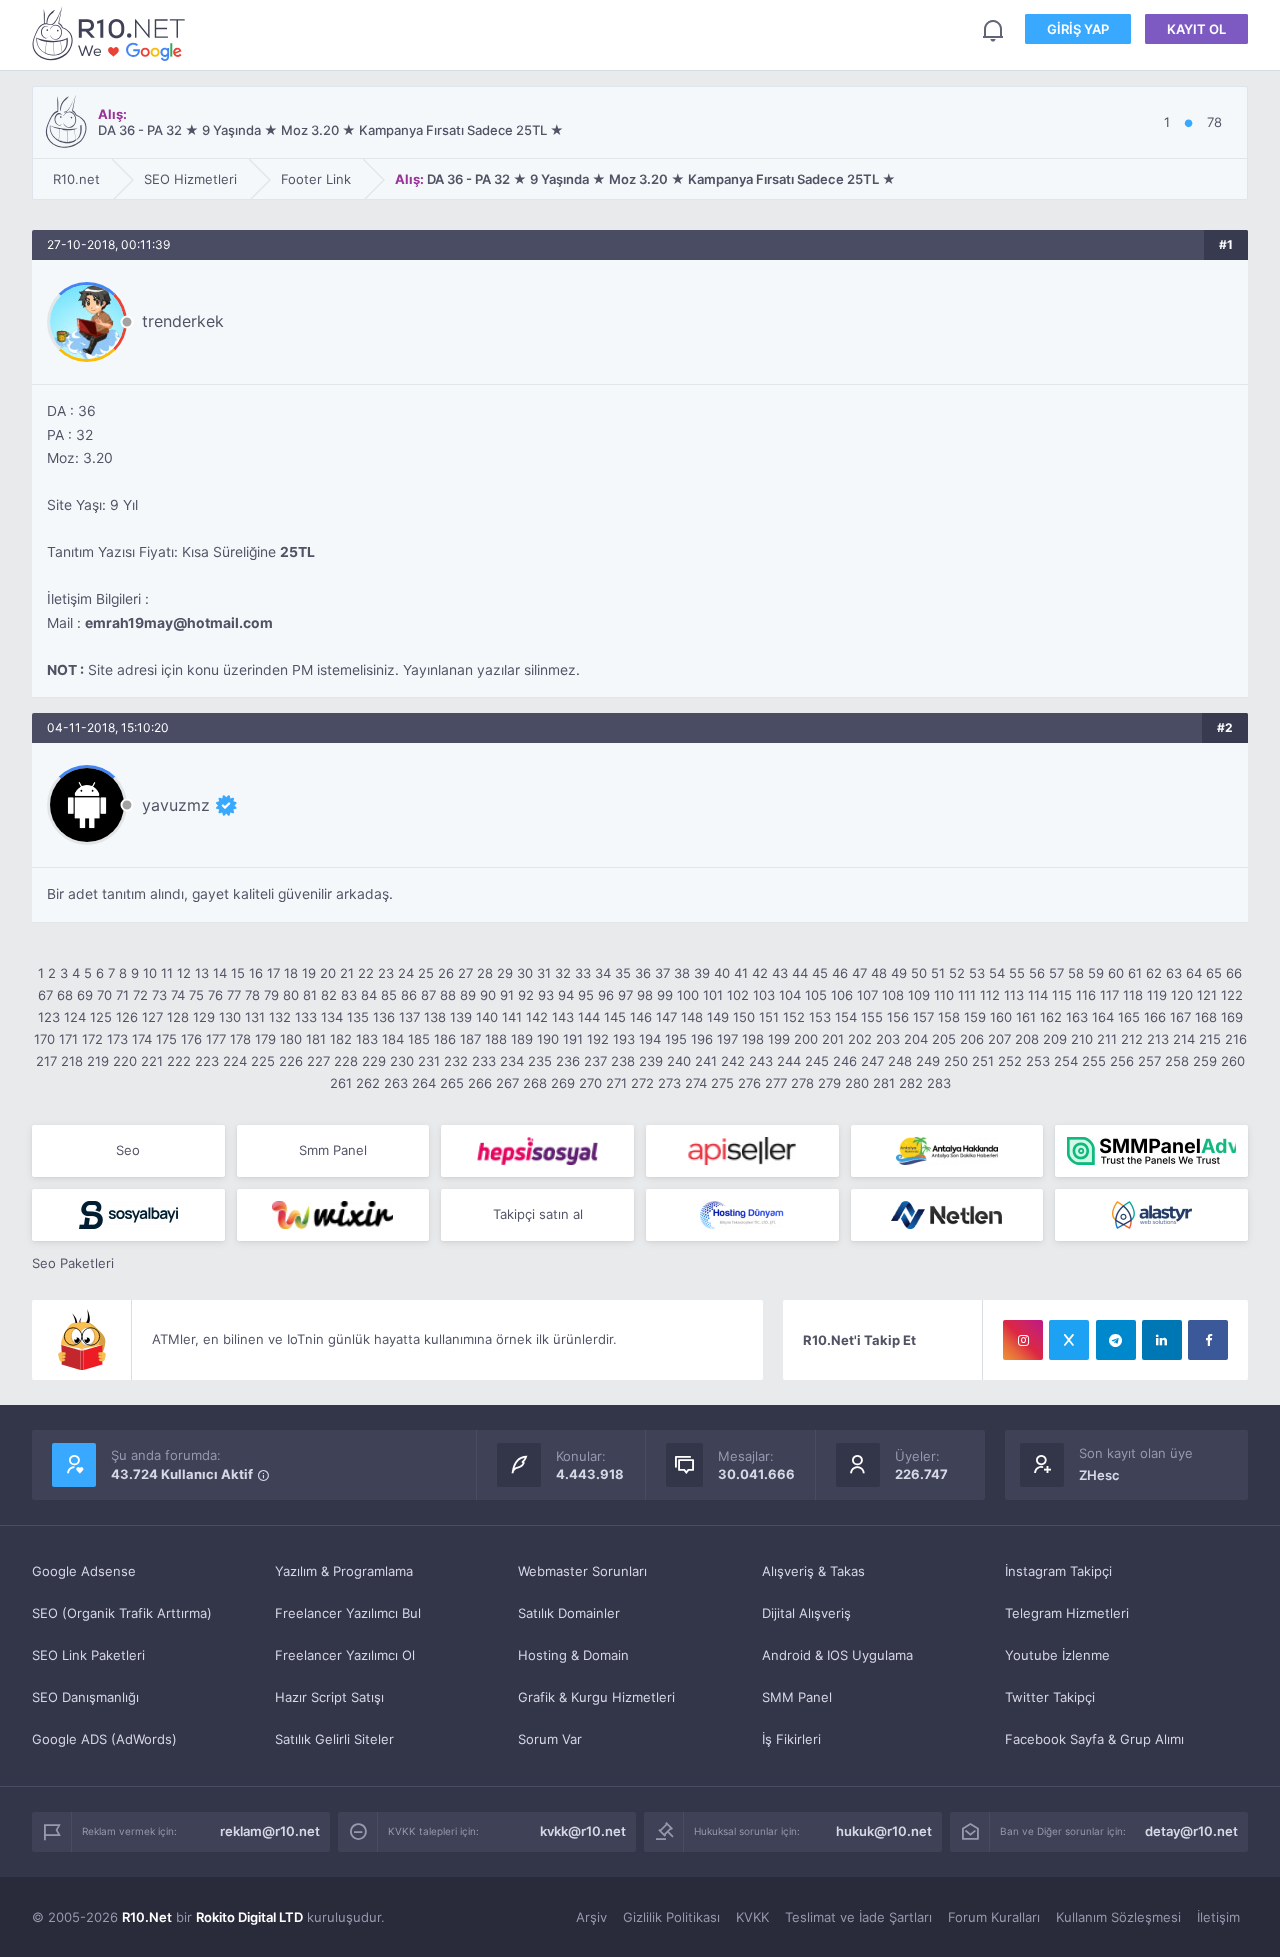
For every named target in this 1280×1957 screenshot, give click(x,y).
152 (794, 1017)
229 (374, 1061)
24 (406, 973)
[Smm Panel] (537, 1151)
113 (1014, 995)
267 (507, 1083)
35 (623, 973)
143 (563, 1017)
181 (316, 1039)
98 (645, 995)
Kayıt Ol (1196, 29)
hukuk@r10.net (884, 1831)
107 (867, 995)
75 (196, 995)
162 (1051, 1017)
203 (888, 1039)
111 (967, 995)
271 (616, 1083)
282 (911, 1083)
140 (487, 1017)
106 (842, 995)
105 (816, 995)
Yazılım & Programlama (344, 1571)
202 (860, 1039)
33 (583, 973)
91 (507, 995)
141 (512, 1017)
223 (207, 1061)
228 (346, 1061)
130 (230, 1017)
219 (98, 1061)
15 (238, 973)
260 (1233, 1061)
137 (409, 1017)
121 (1207, 995)
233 (484, 1061)
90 (488, 995)
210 (1082, 1039)
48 (879, 973)
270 (590, 1083)
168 (1206, 1017)
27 (465, 973)
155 (872, 1017)
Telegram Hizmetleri (1067, 1613)
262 (368, 1083)
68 (65, 995)
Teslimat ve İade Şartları (858, 1917)
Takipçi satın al (538, 1214)
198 (753, 1039)
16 (256, 973)
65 (1214, 973)
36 (643, 973)
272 (642, 1083)
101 (713, 995)
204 (916, 1039)
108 (893, 995)
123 (49, 1017)
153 (820, 1017)
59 (1096, 973)
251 (983, 1061)
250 (956, 1061)
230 (402, 1061)
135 (358, 1017)
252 (1010, 1061)
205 (944, 1039)
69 (85, 995)
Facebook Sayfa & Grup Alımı (1094, 1739)
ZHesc (1099, 1475)
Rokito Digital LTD (249, 1917)
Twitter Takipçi (1050, 1697)
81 (310, 995)
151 (769, 1017)
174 (142, 1039)
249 (928, 1061)
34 (603, 973)
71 (122, 995)
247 (872, 1061)
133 (306, 1017)
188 (496, 1039)
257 (1149, 1061)
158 (949, 1017)
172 (92, 1039)
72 (140, 995)
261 (341, 1083)
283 (939, 1083)
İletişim (1218, 1917)
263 (396, 1083)
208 (1027, 1039)
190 (548, 1039)
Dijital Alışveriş (806, 1613)
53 (977, 973)
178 (240, 1039)
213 (1158, 1039)
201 (833, 1039)
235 (540, 1061)
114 (1038, 995)
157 (923, 1017)
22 (366, 973)
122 (1232, 995)
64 (1194, 973)
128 (178, 1017)
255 (1094, 1061)
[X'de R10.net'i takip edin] (1069, 1340)
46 (840, 973)
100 (688, 995)
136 (384, 1017)
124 (75, 1017)
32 (563, 973)
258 (1177, 1061)
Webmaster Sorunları (582, 1571)
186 (445, 1039)
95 (586, 995)
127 (152, 1017)
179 (265, 1039)
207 (999, 1039)
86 (409, 995)
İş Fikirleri (791, 1739)
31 (544, 973)
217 (46, 1061)
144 (589, 1017)
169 (1232, 1017)
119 (1157, 995)
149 (718, 1017)
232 (456, 1061)
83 (349, 995)
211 (1107, 1039)
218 (72, 1061)
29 (505, 973)
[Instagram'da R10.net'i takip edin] (1023, 1340)
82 (329, 995)
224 (235, 1061)
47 (859, 973)
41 (741, 973)
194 (650, 1039)
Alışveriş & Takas (813, 1571)
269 (563, 1083)
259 (1205, 1061)
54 (997, 973)
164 (1103, 1017)
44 (800, 973)
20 (328, 973)
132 (280, 1017)
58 (1076, 973)
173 (117, 1039)
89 (468, 995)
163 (1077, 1017)
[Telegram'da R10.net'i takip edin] (1116, 1340)
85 (389, 995)
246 (845, 1061)
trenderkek (183, 321)
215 (1210, 1039)
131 (255, 1017)
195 (676, 1039)
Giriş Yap (1078, 29)
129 (204, 1017)
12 (184, 973)
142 (537, 1017)
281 (884, 1083)
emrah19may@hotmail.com (179, 623)
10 (150, 973)
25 (426, 973)
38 (682, 973)
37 (662, 973)
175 (166, 1039)
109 (919, 995)
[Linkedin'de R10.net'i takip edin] (1162, 1340)
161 (1026, 1017)
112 (990, 995)
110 (944, 995)
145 (615, 1017)
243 (761, 1061)
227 (318, 1061)
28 (485, 973)
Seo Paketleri (73, 1263)
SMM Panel (797, 1697)
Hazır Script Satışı (329, 1697)
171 (68, 1039)
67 (45, 995)
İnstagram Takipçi (1058, 1571)
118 (1133, 995)
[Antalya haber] (947, 1151)
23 (386, 973)
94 (566, 995)
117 (1109, 995)
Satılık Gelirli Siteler (334, 1739)
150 (744, 1017)
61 (1135, 973)
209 (1055, 1039)
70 (104, 995)
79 (271, 995)
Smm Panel (333, 1150)
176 (191, 1039)
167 (1180, 1017)
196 (702, 1039)
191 (573, 1039)
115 (1062, 995)
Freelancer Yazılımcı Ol (345, 1655)
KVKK (752, 1917)
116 (1086, 995)
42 (760, 973)
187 (470, 1039)
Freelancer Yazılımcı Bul (348, 1613)
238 (623, 1061)
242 (733, 1061)
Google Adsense (84, 1571)
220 (125, 1061)
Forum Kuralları (994, 1917)
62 (1154, 973)
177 (216, 1039)
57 (1056, 973)
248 (900, 1061)
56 (1037, 973)
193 (624, 1039)
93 (546, 995)
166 (1155, 1017)
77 (234, 995)
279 (829, 1083)
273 (669, 1083)
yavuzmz (176, 805)
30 (525, 973)
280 (857, 1083)
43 (780, 973)
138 (435, 1017)
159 (975, 1017)
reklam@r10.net (270, 1831)
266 (480, 1083)
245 (817, 1061)
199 (779, 1039)
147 (666, 1017)
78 (252, 995)
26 (446, 973)
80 (291, 995)
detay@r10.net (1191, 1831)
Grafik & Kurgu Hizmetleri (596, 1697)
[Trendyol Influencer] (333, 1215)
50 (919, 973)
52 (957, 973)
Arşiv (591, 1917)
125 (101, 1017)
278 (802, 1083)
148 (692, 1017)
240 (679, 1061)
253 (1038, 1061)
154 (846, 1017)
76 (215, 995)
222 (179, 1061)
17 (273, 973)
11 (167, 973)
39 (702, 973)
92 (526, 995)
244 (789, 1061)
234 (512, 1061)
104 (790, 995)
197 (727, 1039)
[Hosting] (742, 1215)
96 (606, 995)
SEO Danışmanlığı (85, 1697)
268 (535, 1083)
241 (706, 1061)
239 (651, 1061)
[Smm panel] (1151, 1151)
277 (776, 1083)
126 (127, 1017)
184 (393, 1039)
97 (625, 995)
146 (641, 1017)
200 (806, 1039)
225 (263, 1061)
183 (367, 1039)
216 (1236, 1039)
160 (1001, 1017)
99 (665, 995)
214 (1184, 1039)
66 (1234, 973)
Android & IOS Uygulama (837, 1655)
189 (522, 1039)
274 (696, 1083)
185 (419, 1039)
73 (159, 995)
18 (291, 973)
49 (899, 973)
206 (972, 1039)
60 (1116, 973)
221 (152, 1061)
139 (461, 1017)
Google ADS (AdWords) (104, 1739)
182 (341, 1039)
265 (452, 1083)
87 (428, 995)
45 (820, 973)
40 (722, 973)
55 (1017, 973)
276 (749, 1083)
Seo (128, 1150)
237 (595, 1061)
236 (568, 1061)
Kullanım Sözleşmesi (1118, 1917)
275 (722, 1083)
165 (1129, 1017)
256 (1122, 1061)
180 (291, 1039)
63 (1174, 973)
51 (938, 973)
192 (598, 1039)
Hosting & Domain (573, 1655)
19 (309, 973)
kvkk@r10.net (583, 1831)
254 (1066, 1061)
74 (178, 995)
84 (369, 995)
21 (347, 973)
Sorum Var (550, 1739)
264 (424, 1083)
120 (1182, 995)
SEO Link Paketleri (88, 1655)
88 (448, 995)
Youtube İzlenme (1057, 1655)
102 (738, 995)
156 (898, 1017)
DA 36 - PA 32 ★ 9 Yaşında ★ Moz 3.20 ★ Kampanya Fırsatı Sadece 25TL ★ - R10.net (112, 33)
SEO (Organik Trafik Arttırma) (122, 1613)
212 (1132, 1039)
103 (764, 995)
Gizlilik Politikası (671, 1917)
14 (220, 973)
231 (429, 1061)
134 (332, 1017)
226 (291, 1061)
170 (44, 1039)
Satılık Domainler (569, 1613)
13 (202, 973)
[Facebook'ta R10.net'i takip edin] (1208, 1340)
